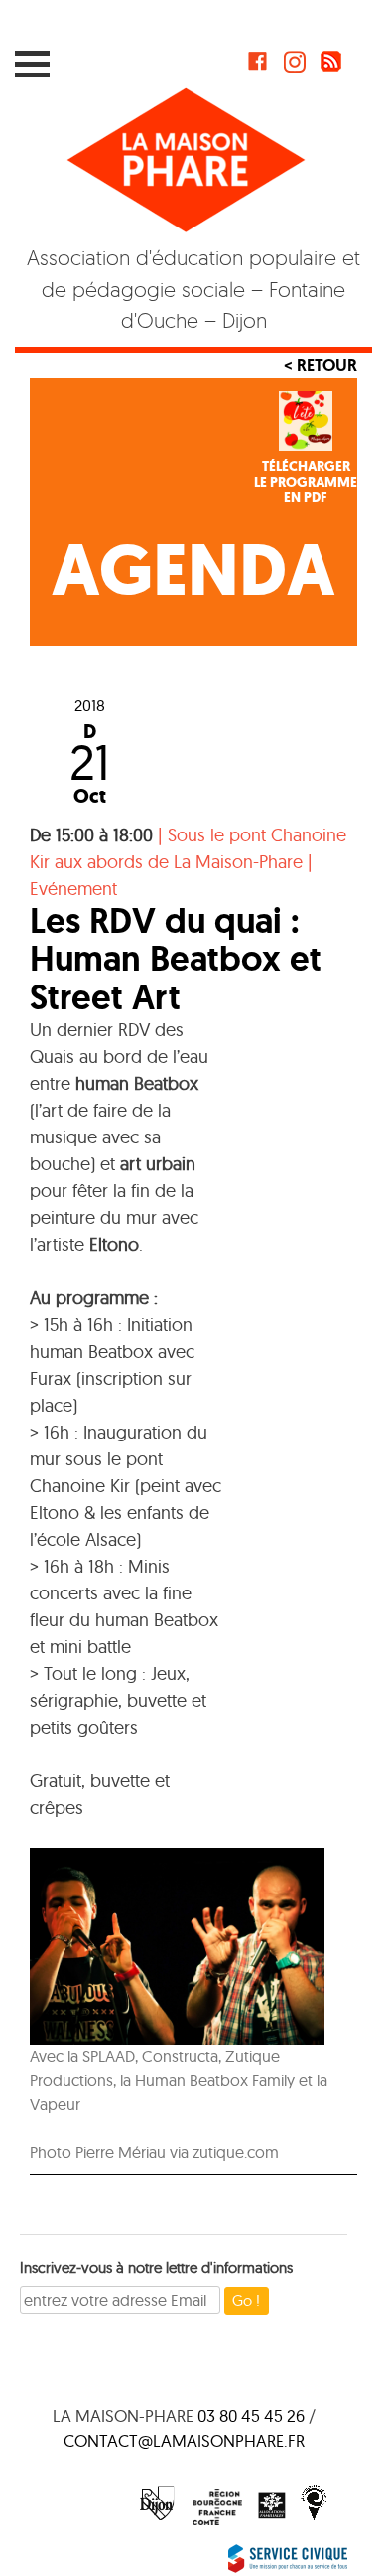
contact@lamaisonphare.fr (184, 2440)
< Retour (321, 365)
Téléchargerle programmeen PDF (306, 482)
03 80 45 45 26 (251, 2416)
